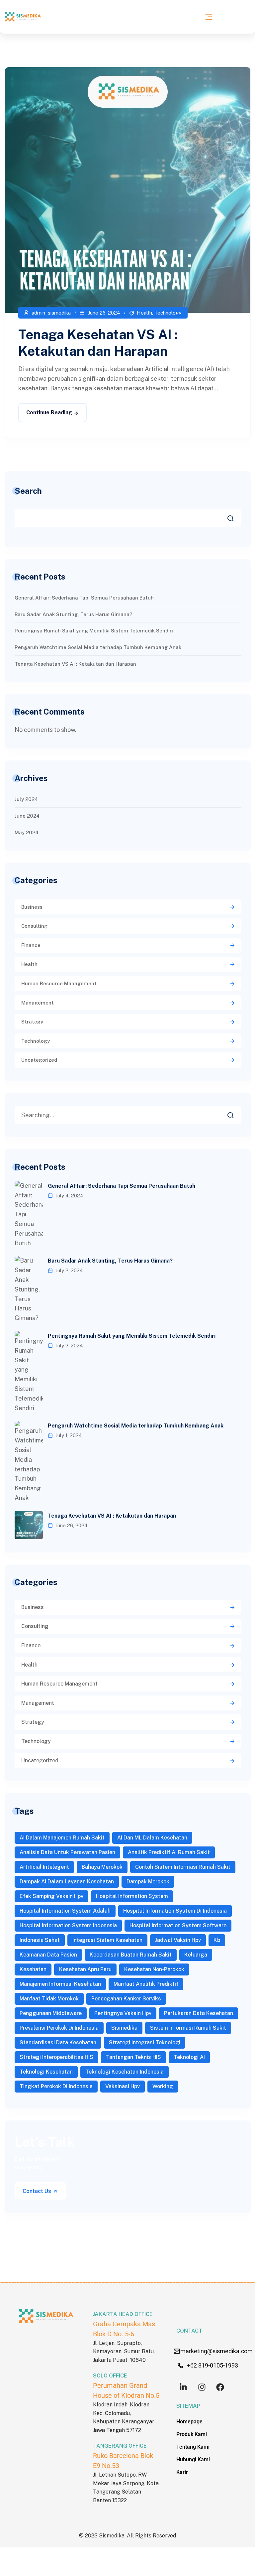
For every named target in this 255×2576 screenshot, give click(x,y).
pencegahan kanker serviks (126, 1999)
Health (144, 313)
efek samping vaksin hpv (51, 1896)
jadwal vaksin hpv (178, 1940)
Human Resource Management (59, 983)
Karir (182, 2472)
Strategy (32, 1022)
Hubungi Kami (193, 2459)
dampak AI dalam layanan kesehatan (67, 1882)
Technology (168, 313)
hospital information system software (178, 1925)
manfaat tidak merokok (49, 1999)
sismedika (124, 2028)
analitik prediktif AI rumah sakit (169, 1852)
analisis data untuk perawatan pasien (67, 1852)
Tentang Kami (193, 2447)
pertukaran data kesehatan (199, 2013)
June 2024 (27, 816)
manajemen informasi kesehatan (60, 1984)
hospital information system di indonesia (175, 1911)
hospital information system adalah (65, 1911)
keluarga (196, 1955)
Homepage (189, 2422)
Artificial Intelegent (44, 1867)
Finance (31, 945)
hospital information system (132, 1896)
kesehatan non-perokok (154, 1969)
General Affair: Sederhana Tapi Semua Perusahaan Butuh (84, 598)
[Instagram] (202, 2387)
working (163, 2086)
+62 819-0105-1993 (212, 2365)
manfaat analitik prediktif (146, 1984)
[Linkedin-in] (183, 2387)
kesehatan (33, 1969)
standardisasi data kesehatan (58, 2042)
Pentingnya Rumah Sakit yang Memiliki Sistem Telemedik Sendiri (94, 631)
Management (38, 1003)
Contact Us (38, 2191)
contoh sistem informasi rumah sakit (183, 1867)
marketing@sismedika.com (216, 2351)
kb (217, 1940)
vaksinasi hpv (123, 2086)
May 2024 (27, 832)
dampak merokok (148, 1882)
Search (28, 491)
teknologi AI (189, 2057)
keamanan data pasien (48, 1955)
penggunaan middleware (51, 2013)
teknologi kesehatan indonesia (125, 2072)
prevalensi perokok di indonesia (59, 2028)
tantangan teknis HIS (133, 2057)
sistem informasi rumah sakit (188, 2028)
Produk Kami (192, 2434)
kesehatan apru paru (85, 1969)
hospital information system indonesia (68, 1925)
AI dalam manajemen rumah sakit (62, 1838)
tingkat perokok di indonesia (56, 2086)
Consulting (34, 926)
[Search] (235, 1113)
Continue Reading (49, 412)
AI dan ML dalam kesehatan (152, 1838)
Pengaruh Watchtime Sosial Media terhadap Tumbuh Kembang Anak (98, 647)
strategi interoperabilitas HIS (56, 2057)
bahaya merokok (102, 1867)
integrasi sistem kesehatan (107, 1940)
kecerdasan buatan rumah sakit (131, 1955)
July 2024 (26, 799)
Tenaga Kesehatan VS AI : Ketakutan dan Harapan (75, 664)
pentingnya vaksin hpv (123, 2013)
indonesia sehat (40, 1940)
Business (32, 907)
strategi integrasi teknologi (145, 2042)
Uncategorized (39, 1060)
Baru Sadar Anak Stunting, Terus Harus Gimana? (73, 614)
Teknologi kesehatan (46, 2072)
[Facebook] (220, 2387)
